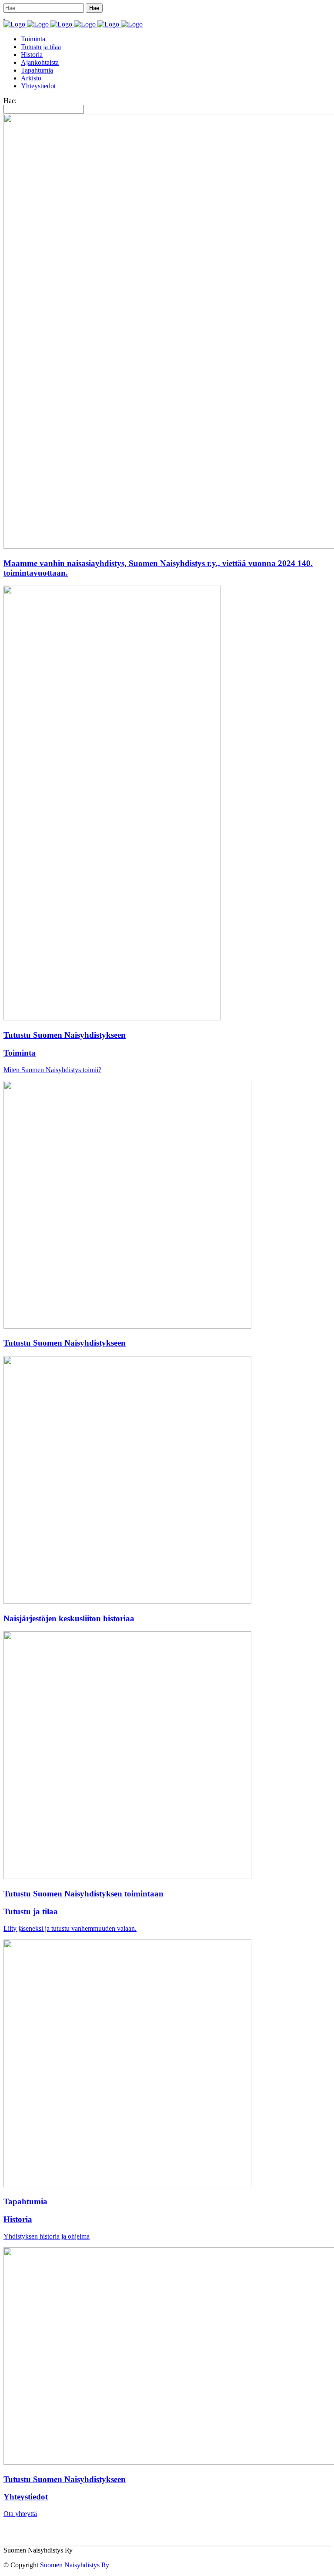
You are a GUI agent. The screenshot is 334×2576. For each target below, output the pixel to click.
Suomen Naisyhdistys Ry (75, 2565)
